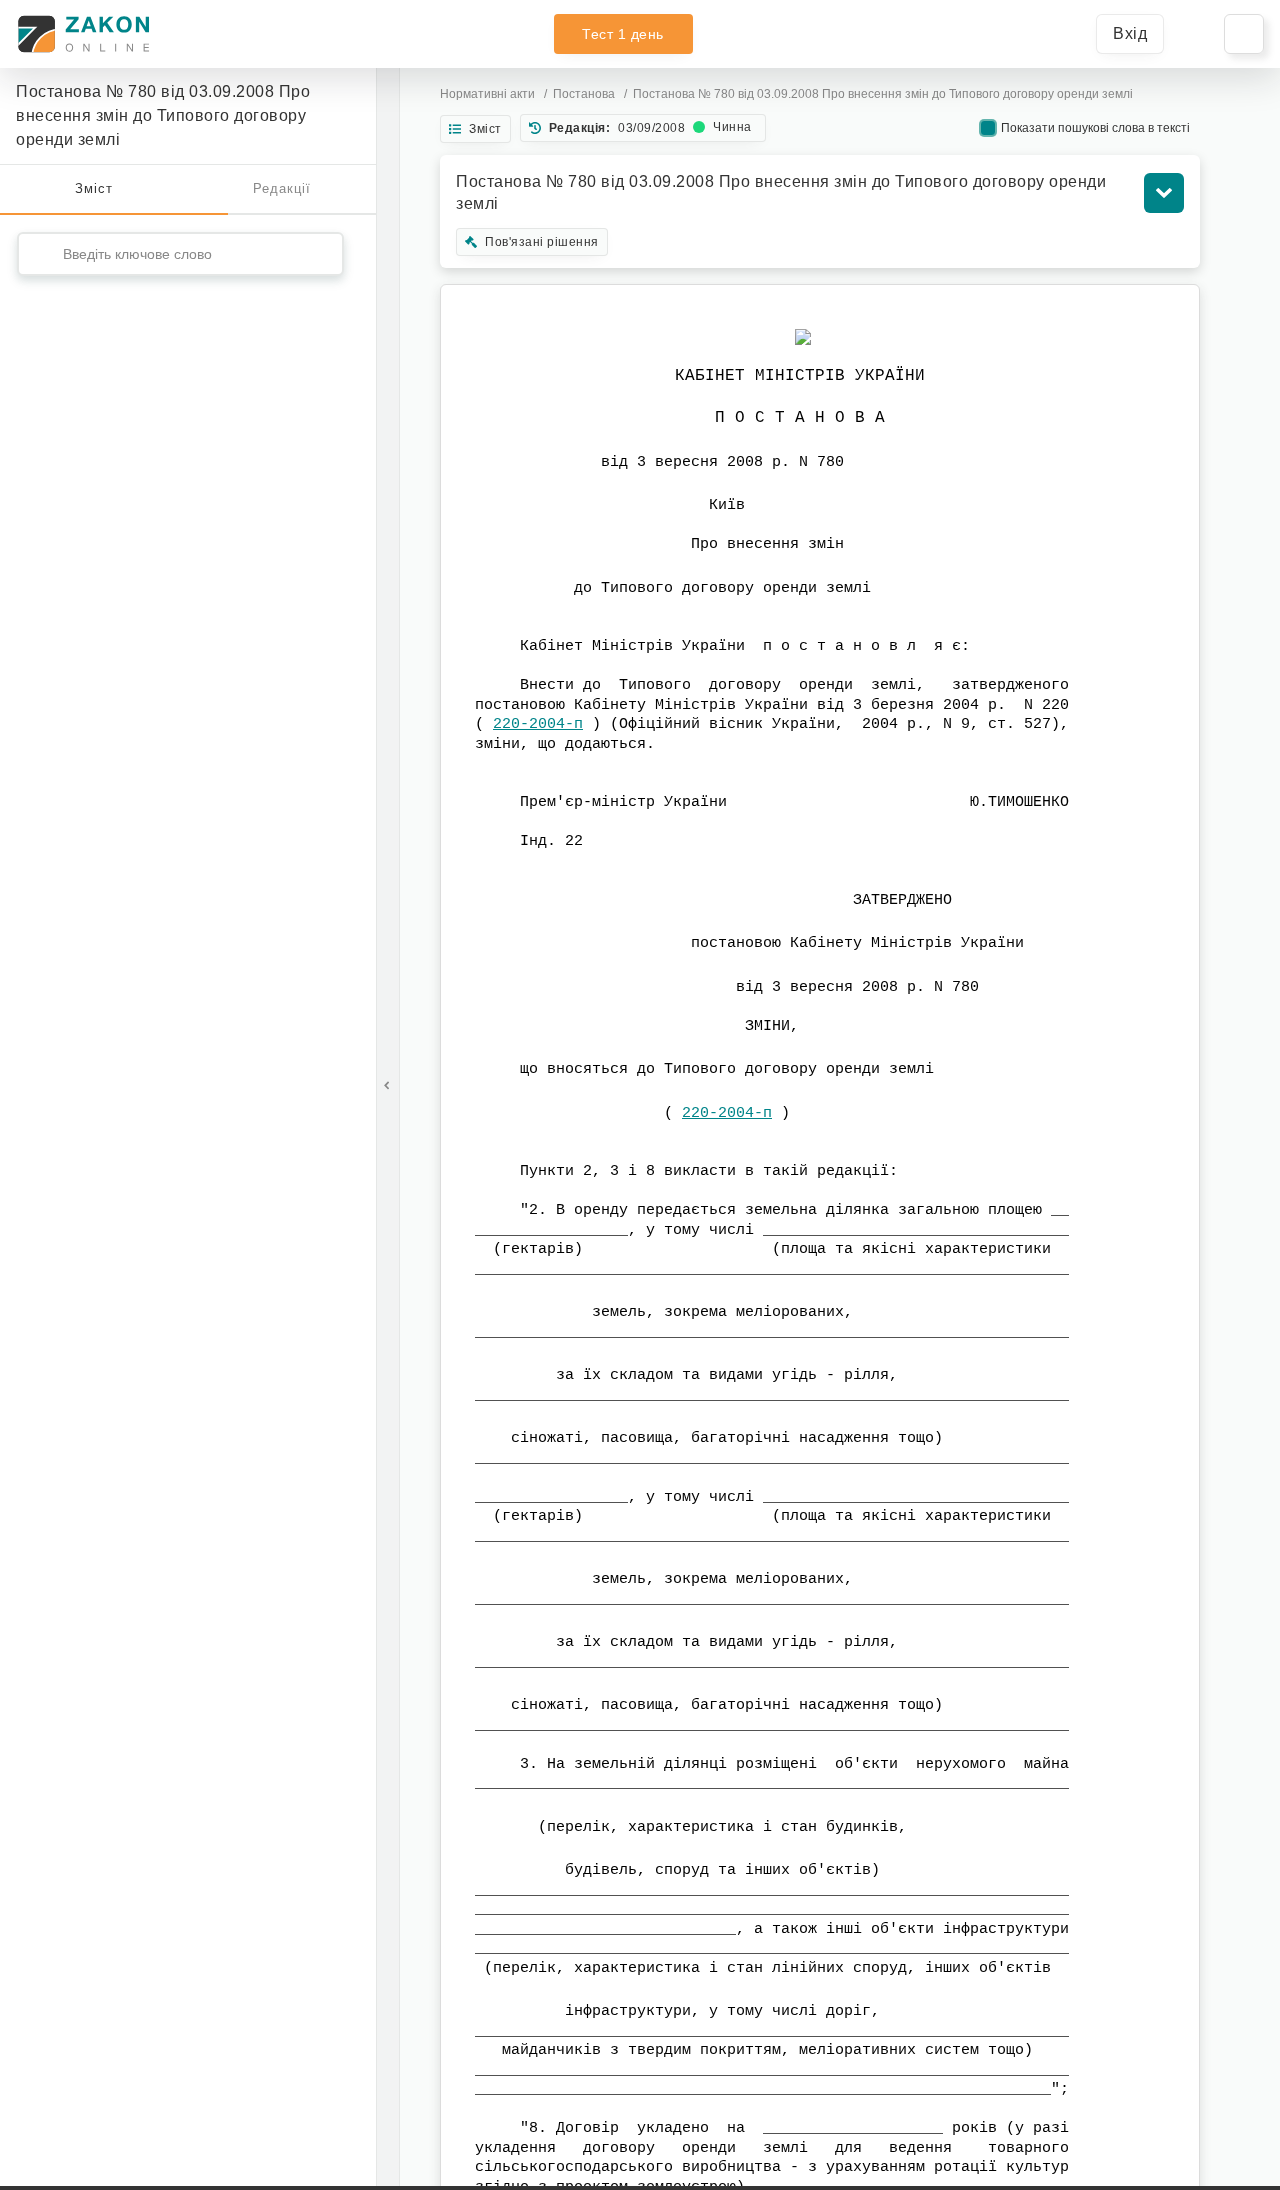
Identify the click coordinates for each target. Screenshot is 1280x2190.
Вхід (1130, 33)
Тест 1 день (623, 34)
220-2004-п (538, 724)
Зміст (94, 188)
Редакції (282, 188)
